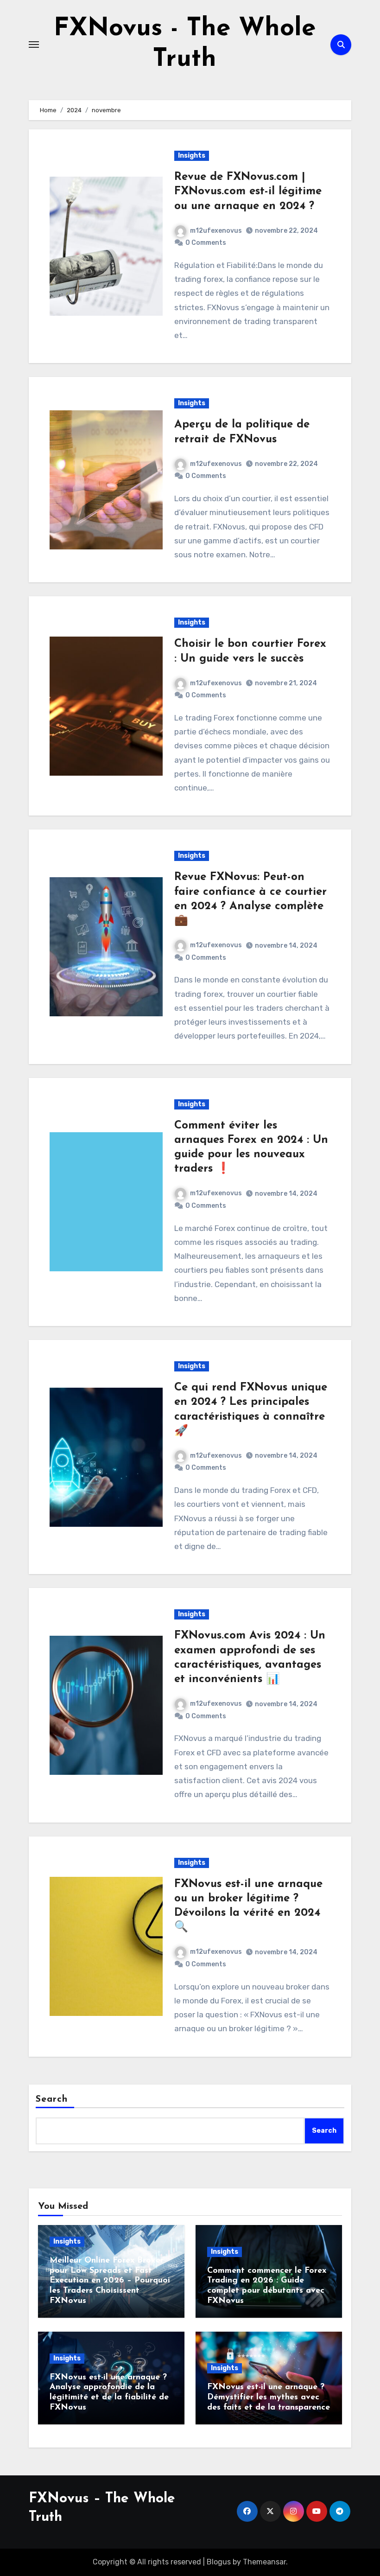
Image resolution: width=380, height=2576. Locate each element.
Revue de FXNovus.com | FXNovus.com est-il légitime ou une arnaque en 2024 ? (248, 191)
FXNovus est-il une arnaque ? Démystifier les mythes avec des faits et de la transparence (269, 2397)
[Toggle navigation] (34, 45)
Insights (192, 156)
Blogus (219, 2562)
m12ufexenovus (216, 231)
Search (52, 2099)
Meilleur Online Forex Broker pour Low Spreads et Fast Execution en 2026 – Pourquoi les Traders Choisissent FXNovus (110, 2281)
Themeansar (264, 2562)
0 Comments (206, 243)
